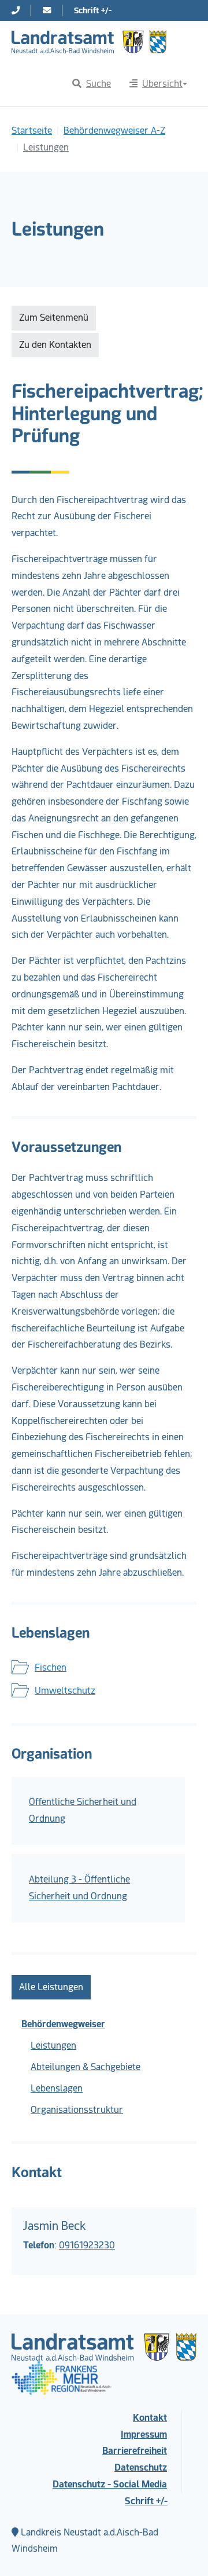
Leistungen (53, 2045)
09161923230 (87, 2245)
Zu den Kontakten (55, 345)
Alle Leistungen (51, 1987)
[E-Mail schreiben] (47, 10)
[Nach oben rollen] (183, 2551)
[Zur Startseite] (89, 42)
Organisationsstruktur (77, 2110)
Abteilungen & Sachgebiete (86, 2067)
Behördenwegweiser (63, 2024)
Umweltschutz (65, 1691)
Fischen (51, 1667)
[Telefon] (16, 10)
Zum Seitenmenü (54, 318)
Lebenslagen (57, 2088)
